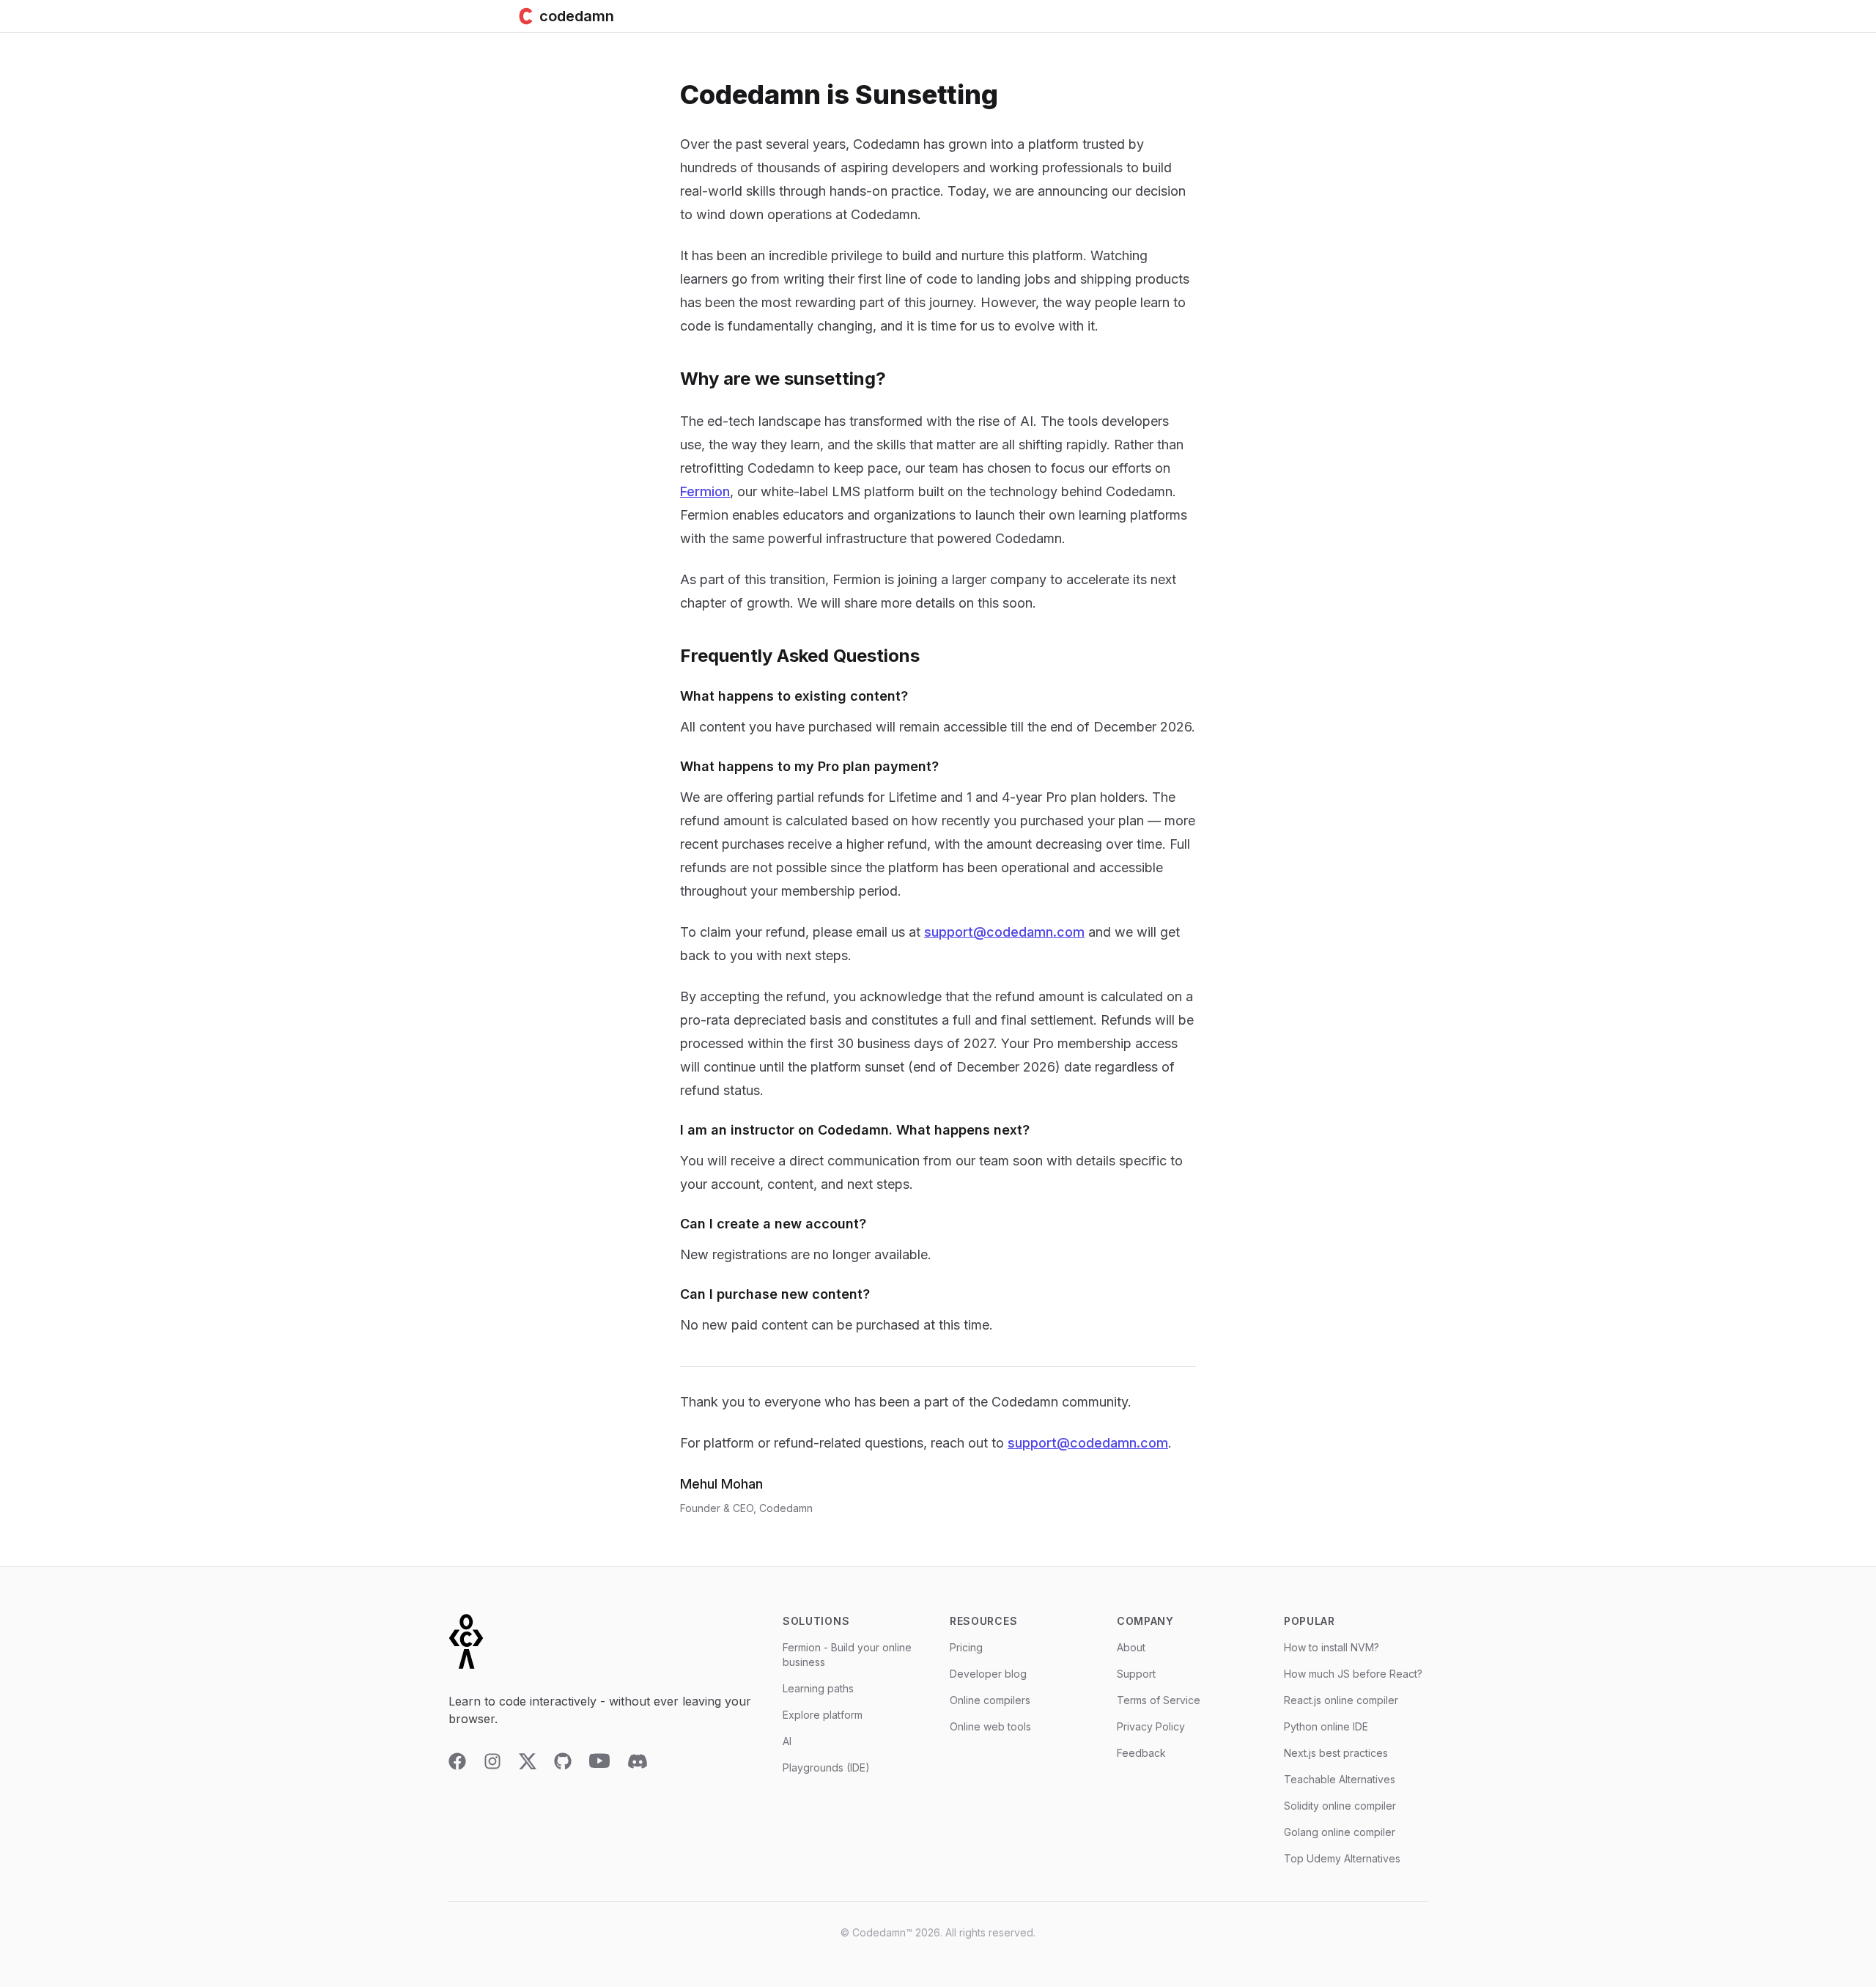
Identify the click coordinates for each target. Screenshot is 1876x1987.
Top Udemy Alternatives (1342, 1858)
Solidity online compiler (1340, 1806)
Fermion (705, 491)
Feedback (1141, 1753)
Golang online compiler (1340, 1832)
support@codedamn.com (1004, 932)
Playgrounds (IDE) (826, 1767)
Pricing (966, 1647)
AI (787, 1741)
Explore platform (823, 1715)
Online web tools (990, 1726)
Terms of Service (1159, 1700)
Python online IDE (1326, 1726)
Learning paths (818, 1688)
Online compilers (990, 1700)
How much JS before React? (1353, 1674)
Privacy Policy (1151, 1726)
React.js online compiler (1341, 1700)
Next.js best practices (1336, 1753)
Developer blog (988, 1674)
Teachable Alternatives (1340, 1779)
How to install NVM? (1332, 1647)
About (1131, 1647)
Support (1136, 1674)
